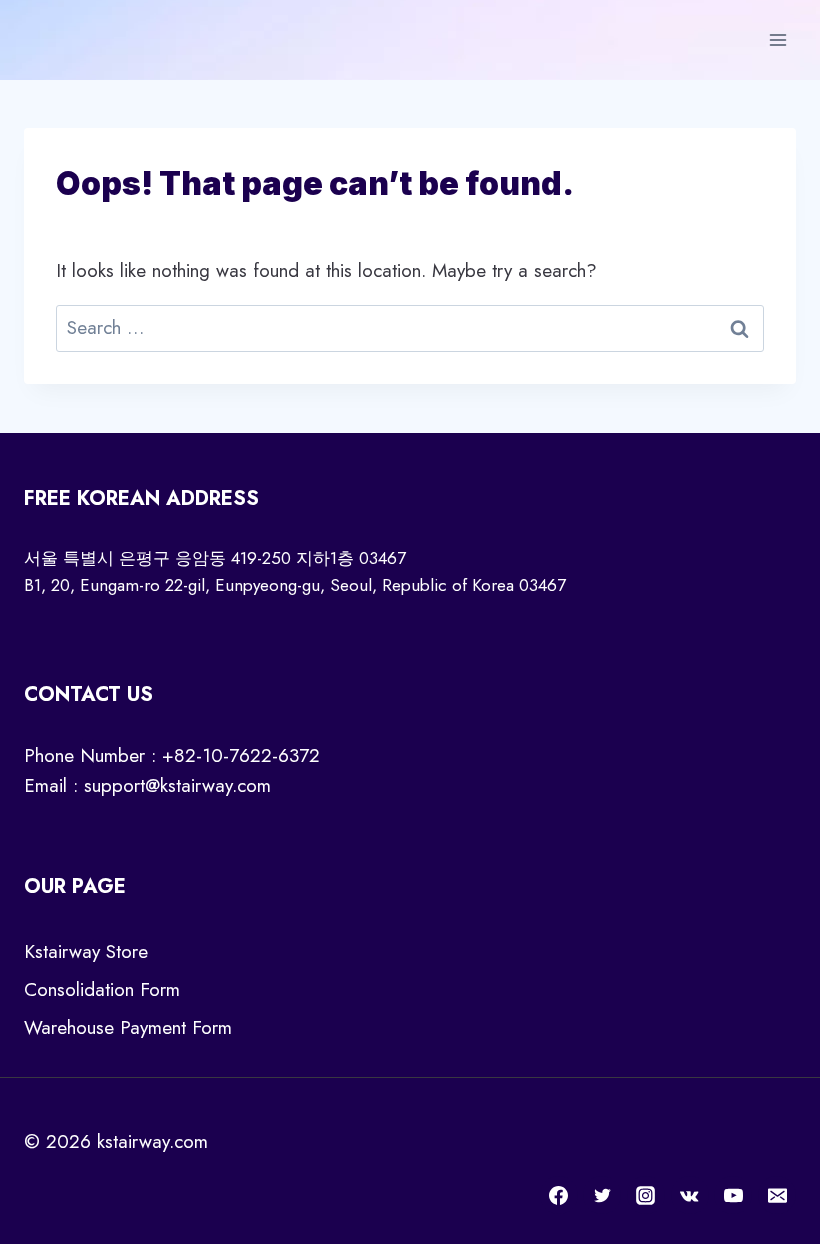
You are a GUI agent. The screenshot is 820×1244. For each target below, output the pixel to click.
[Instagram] (646, 1195)
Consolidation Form (102, 989)
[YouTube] (733, 1195)
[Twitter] (602, 1195)
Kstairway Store (86, 951)
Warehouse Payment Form (128, 1027)
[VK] (690, 1195)
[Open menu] (777, 39)
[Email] (777, 1195)
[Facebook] (559, 1195)
